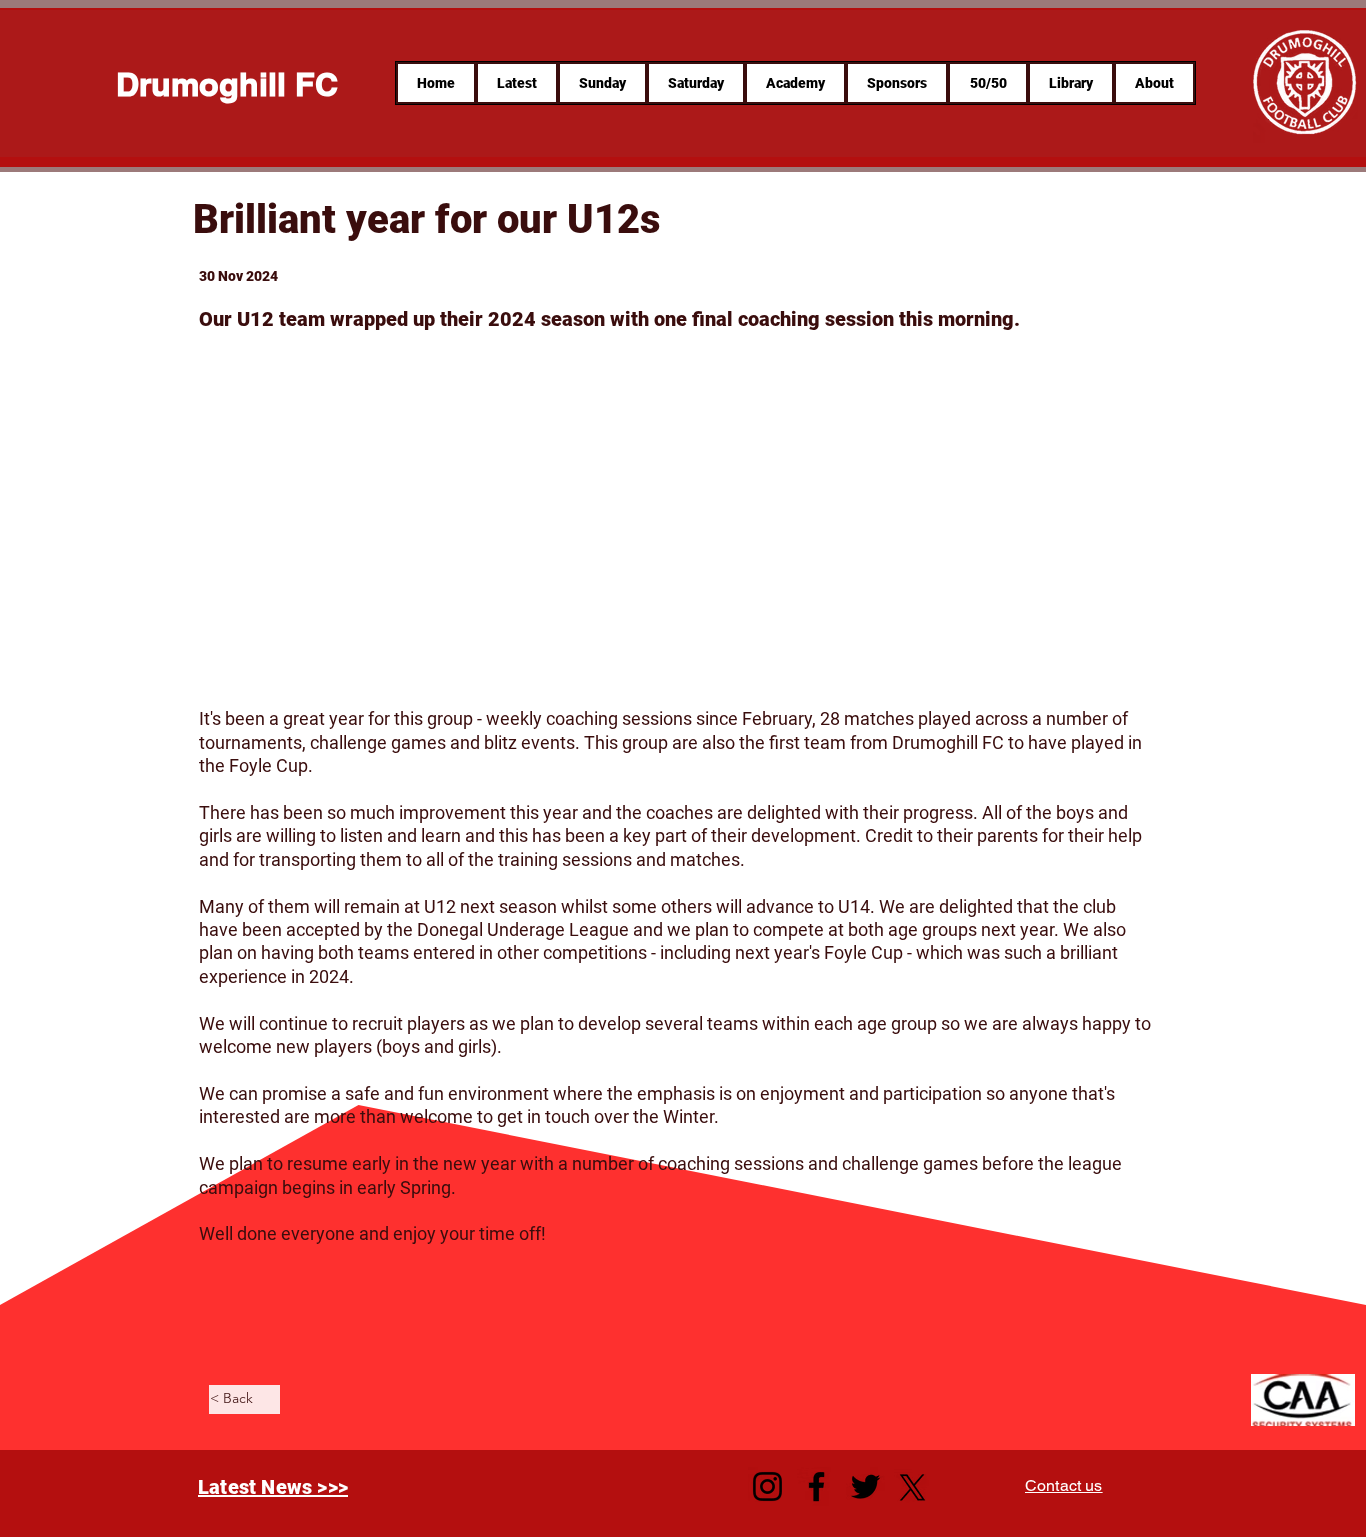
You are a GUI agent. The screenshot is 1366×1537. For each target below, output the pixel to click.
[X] (912, 1487)
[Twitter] (865, 1486)
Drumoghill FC (227, 84)
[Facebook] (816, 1486)
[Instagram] (767, 1486)
